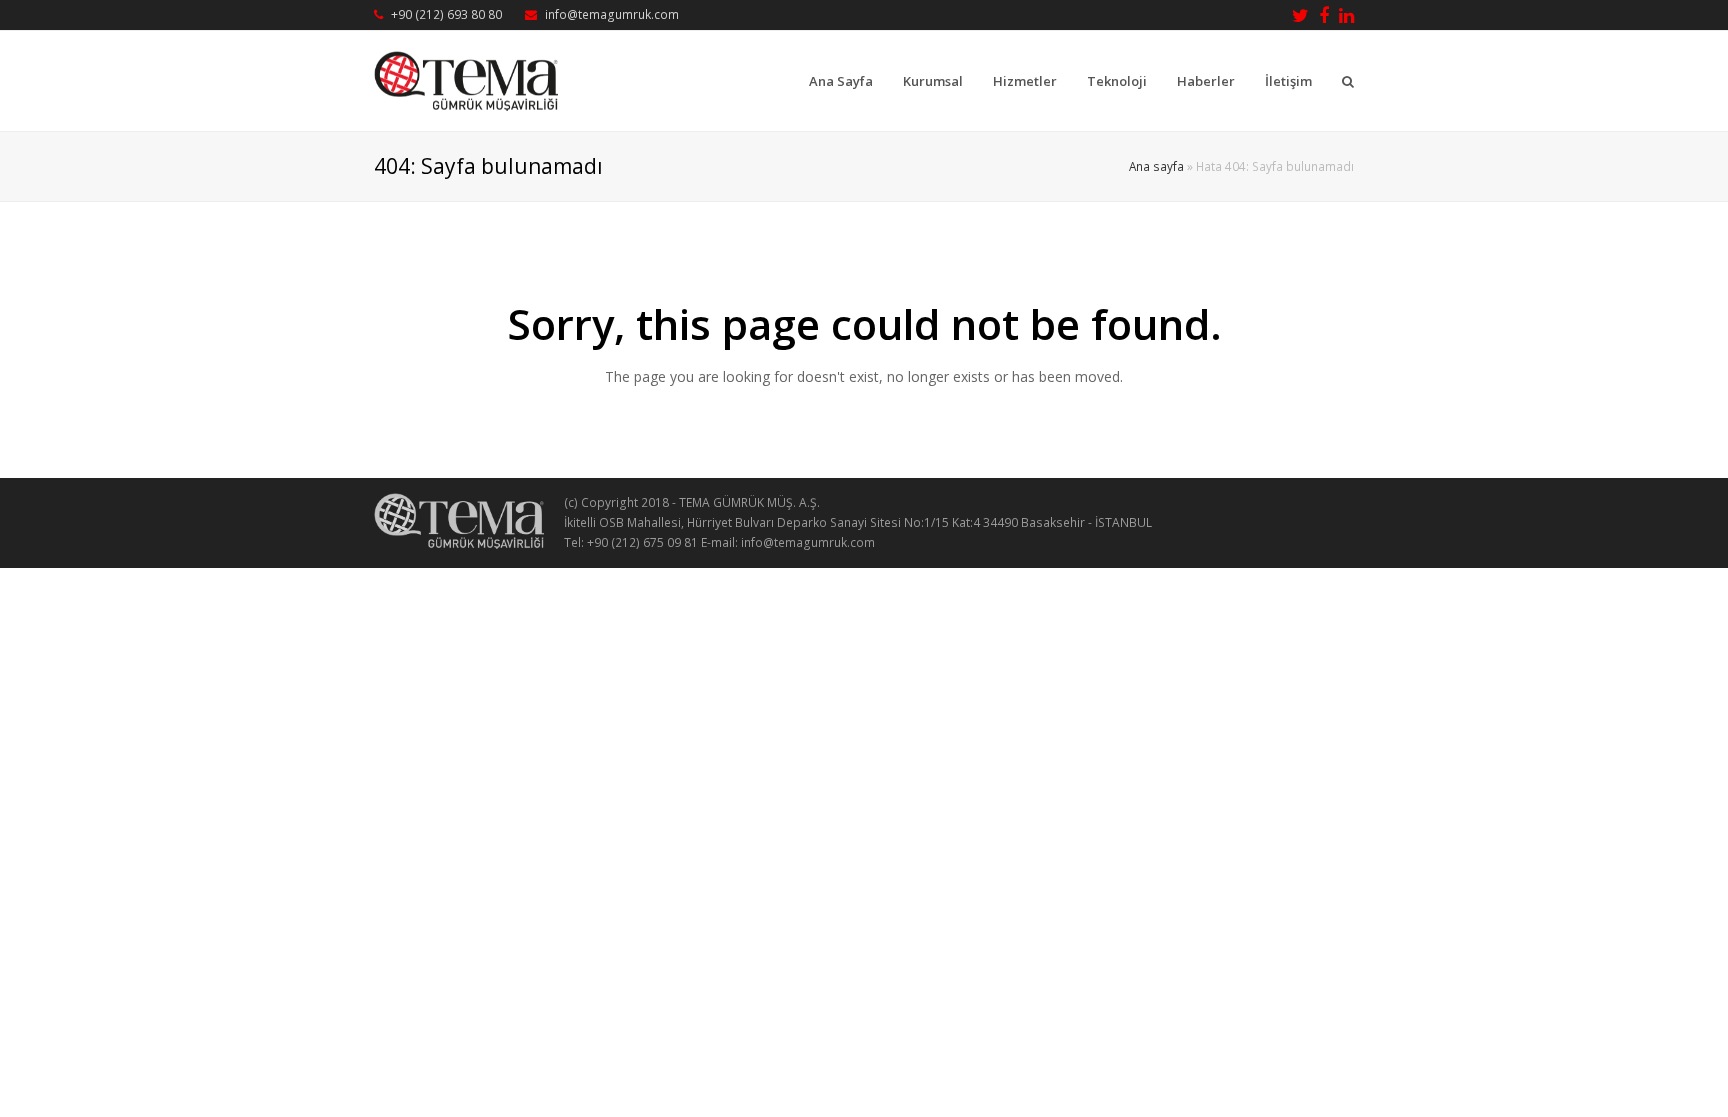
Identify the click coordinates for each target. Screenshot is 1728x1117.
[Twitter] (1300, 15)
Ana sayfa (1156, 166)
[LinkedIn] (1346, 15)
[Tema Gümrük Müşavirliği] (466, 79)
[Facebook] (1324, 15)
